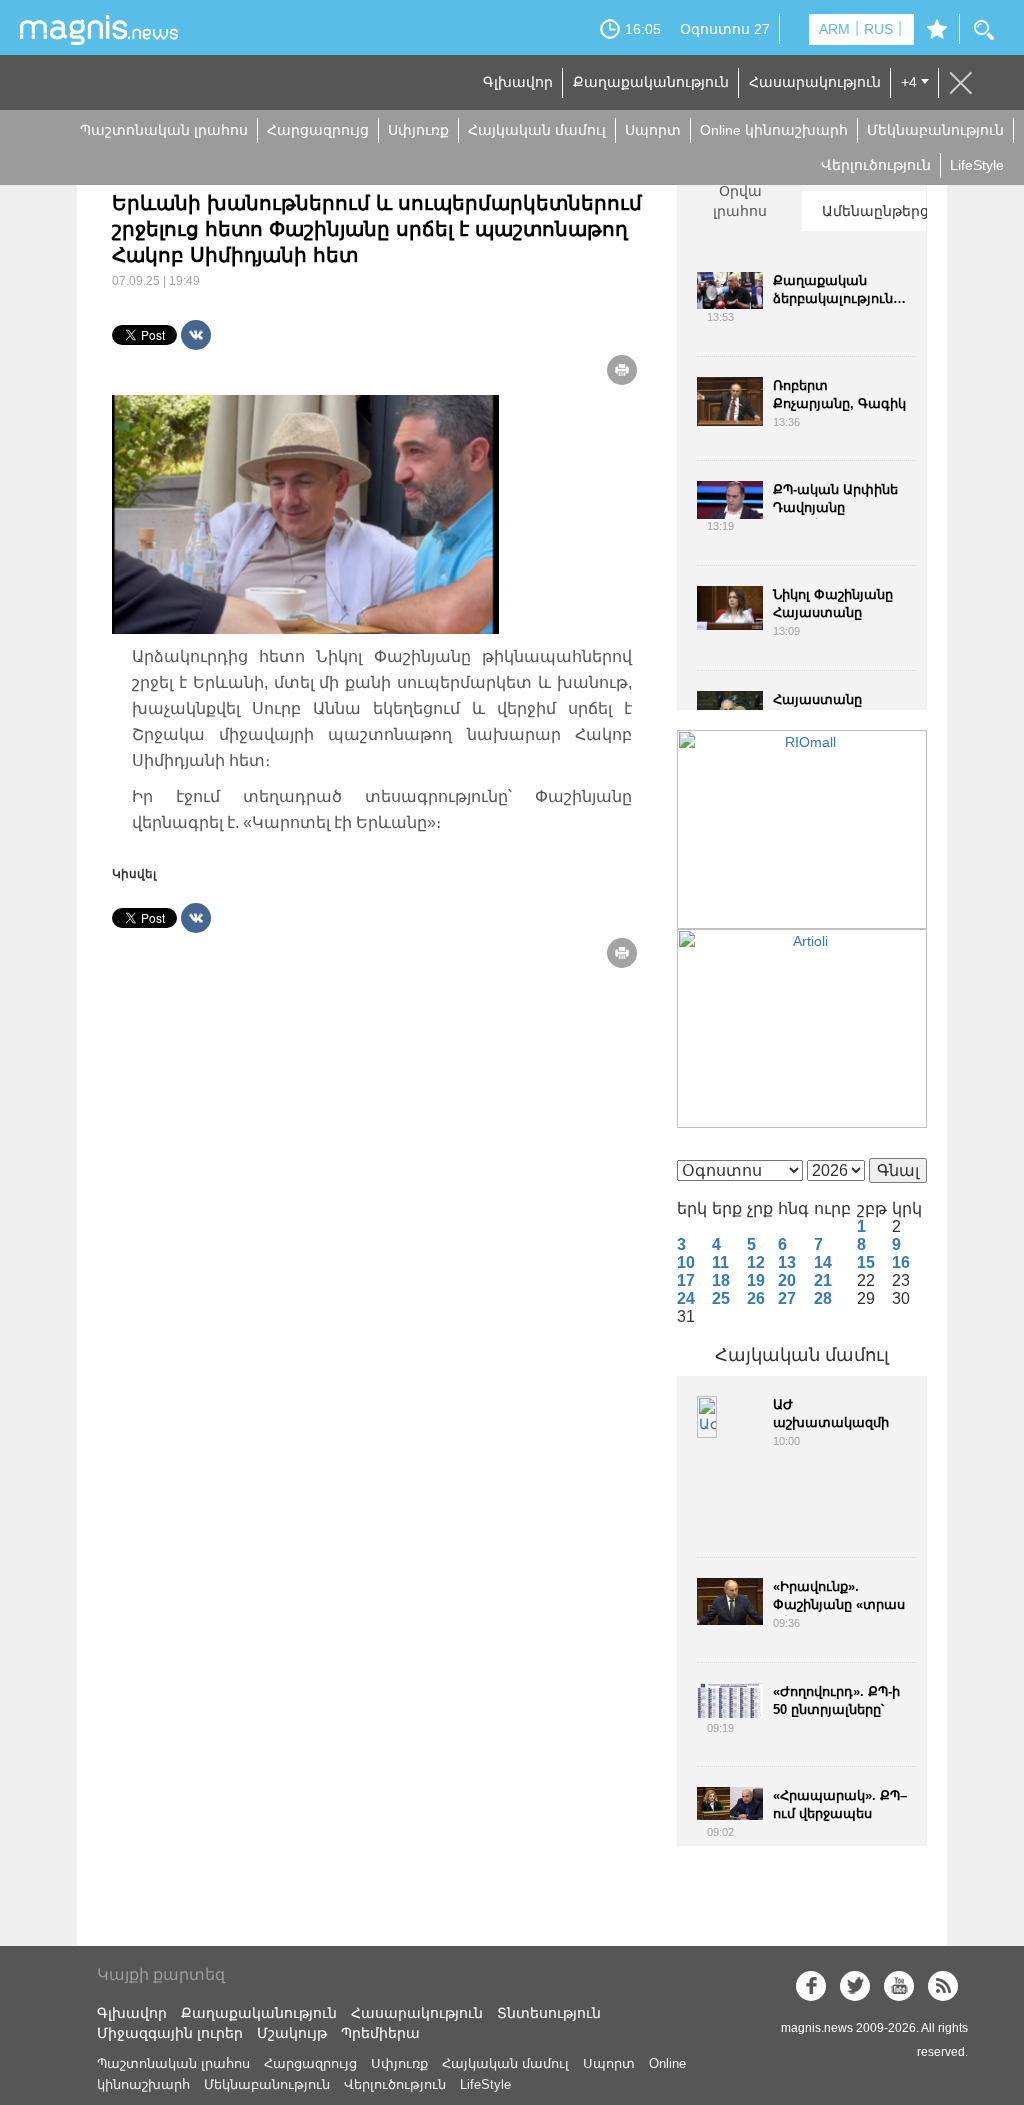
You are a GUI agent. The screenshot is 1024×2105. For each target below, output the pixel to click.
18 (721, 1280)
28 (823, 1298)
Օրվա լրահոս (740, 201)
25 (721, 1298)
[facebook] (811, 1986)
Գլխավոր (518, 82)
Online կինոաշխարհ (774, 130)
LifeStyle (977, 165)
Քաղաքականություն (651, 82)
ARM (834, 29)
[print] (622, 370)
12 (756, 1262)
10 (686, 1262)
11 (720, 1262)
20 (787, 1280)
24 (686, 1298)
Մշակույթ (292, 2033)
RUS (878, 29)
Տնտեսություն (549, 2013)
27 (787, 1298)
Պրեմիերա (380, 2033)
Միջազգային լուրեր (170, 2033)
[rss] (943, 1986)
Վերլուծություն (876, 165)
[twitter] (855, 1986)
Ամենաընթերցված (874, 211)
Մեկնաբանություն (935, 130)
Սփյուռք (418, 130)
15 (866, 1262)
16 (901, 1262)
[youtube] (899, 1986)
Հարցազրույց (318, 130)
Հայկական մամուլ (537, 130)
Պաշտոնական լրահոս (164, 130)
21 (823, 1280)
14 (823, 1262)
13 (787, 1262)
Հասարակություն (815, 82)
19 (756, 1280)
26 (756, 1298)
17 (686, 1280)
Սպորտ (653, 130)
